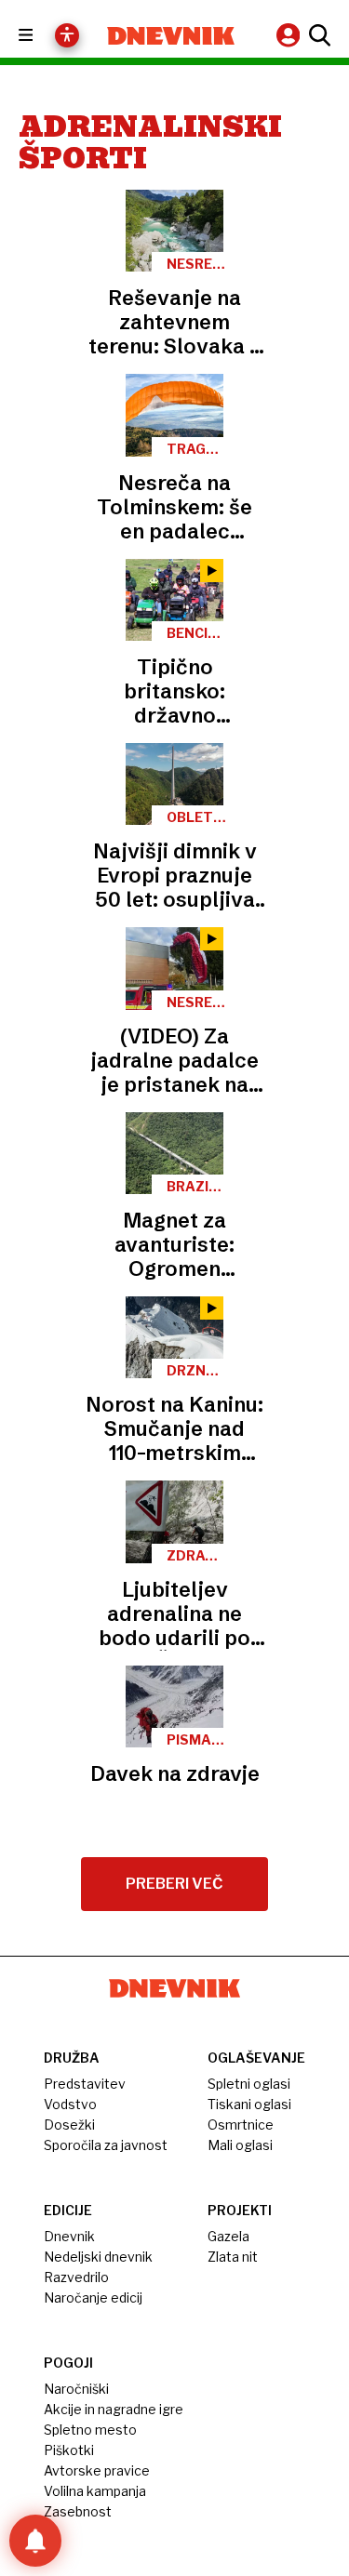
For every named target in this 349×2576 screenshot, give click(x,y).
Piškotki (69, 2450)
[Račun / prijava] (290, 35)
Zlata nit (233, 2257)
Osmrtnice (241, 2125)
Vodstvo (70, 2104)
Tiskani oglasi (249, 2104)
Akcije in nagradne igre (114, 2409)
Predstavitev (85, 2084)
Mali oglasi (240, 2145)
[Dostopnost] (67, 35)
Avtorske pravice (97, 2470)
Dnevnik (69, 2236)
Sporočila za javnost (106, 2145)
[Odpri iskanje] (317, 35)
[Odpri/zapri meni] (42, 36)
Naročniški (76, 2389)
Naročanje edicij (93, 2297)
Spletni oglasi (249, 2084)
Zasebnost (78, 2511)
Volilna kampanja (95, 2491)
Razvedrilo (76, 2277)
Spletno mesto (90, 2430)
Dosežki (69, 2125)
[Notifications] (35, 2541)
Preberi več (174, 1884)
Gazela (228, 2236)
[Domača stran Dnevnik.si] (171, 36)
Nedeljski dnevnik (98, 2257)
